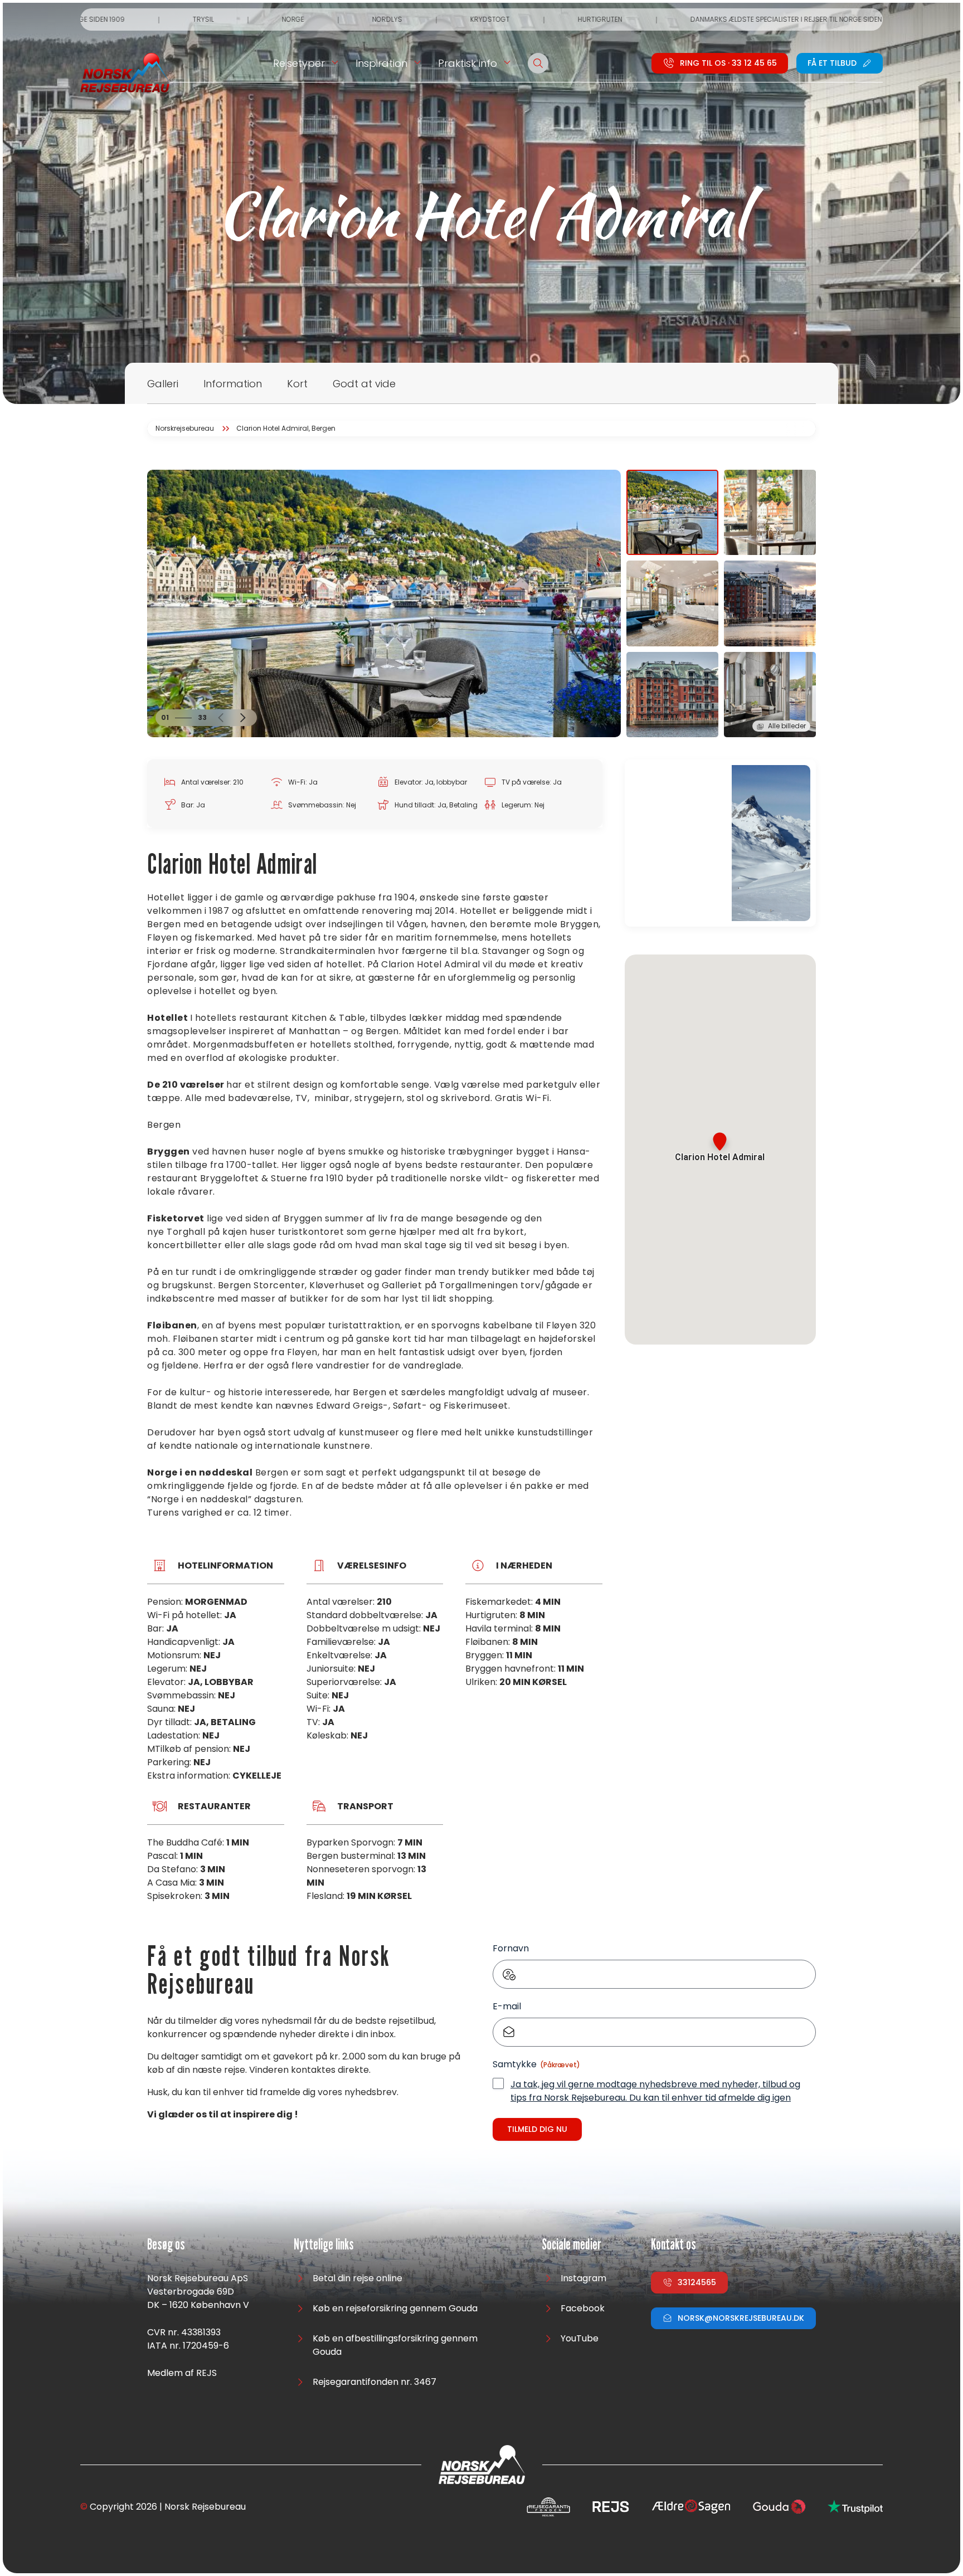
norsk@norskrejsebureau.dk (741, 2318)
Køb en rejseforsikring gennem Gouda (395, 2308)
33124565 (697, 2282)
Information (233, 384)
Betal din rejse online (358, 2278)
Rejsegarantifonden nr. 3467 (374, 2382)
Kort (297, 384)
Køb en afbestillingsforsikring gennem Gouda (395, 2345)
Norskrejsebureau (185, 428)
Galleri (163, 384)
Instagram (583, 2278)
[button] (221, 718)
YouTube (580, 2338)
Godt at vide (364, 384)
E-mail (507, 2006)
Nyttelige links (324, 2245)
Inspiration (381, 63)
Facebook (583, 2308)
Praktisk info (468, 63)
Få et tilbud (832, 63)
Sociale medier (572, 2245)
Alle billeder (787, 726)
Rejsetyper (299, 63)
